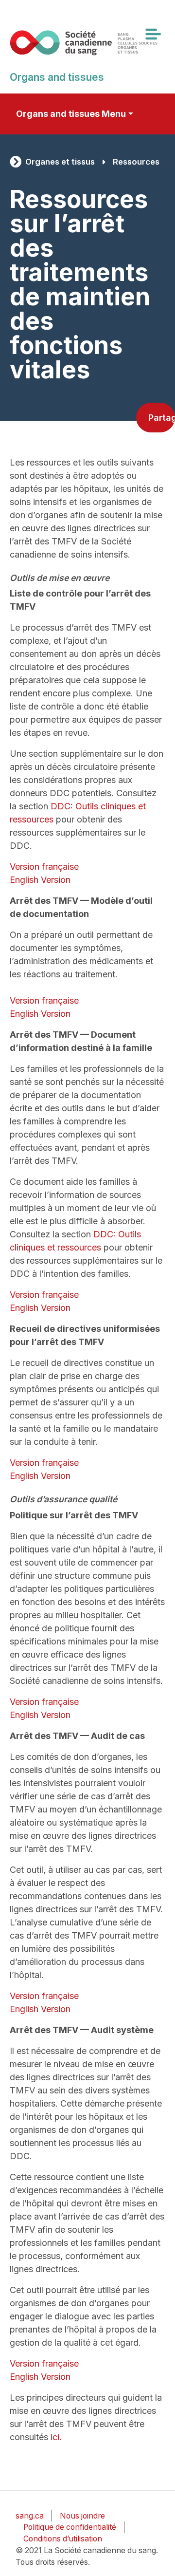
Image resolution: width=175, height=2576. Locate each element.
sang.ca (30, 2516)
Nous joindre (82, 2516)
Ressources (136, 162)
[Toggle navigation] (153, 34)
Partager (162, 418)
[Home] (84, 43)
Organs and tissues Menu (71, 114)
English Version (40, 880)
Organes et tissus (60, 162)
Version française (44, 867)
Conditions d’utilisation (63, 2539)
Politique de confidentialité (70, 2527)
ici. (56, 2437)
